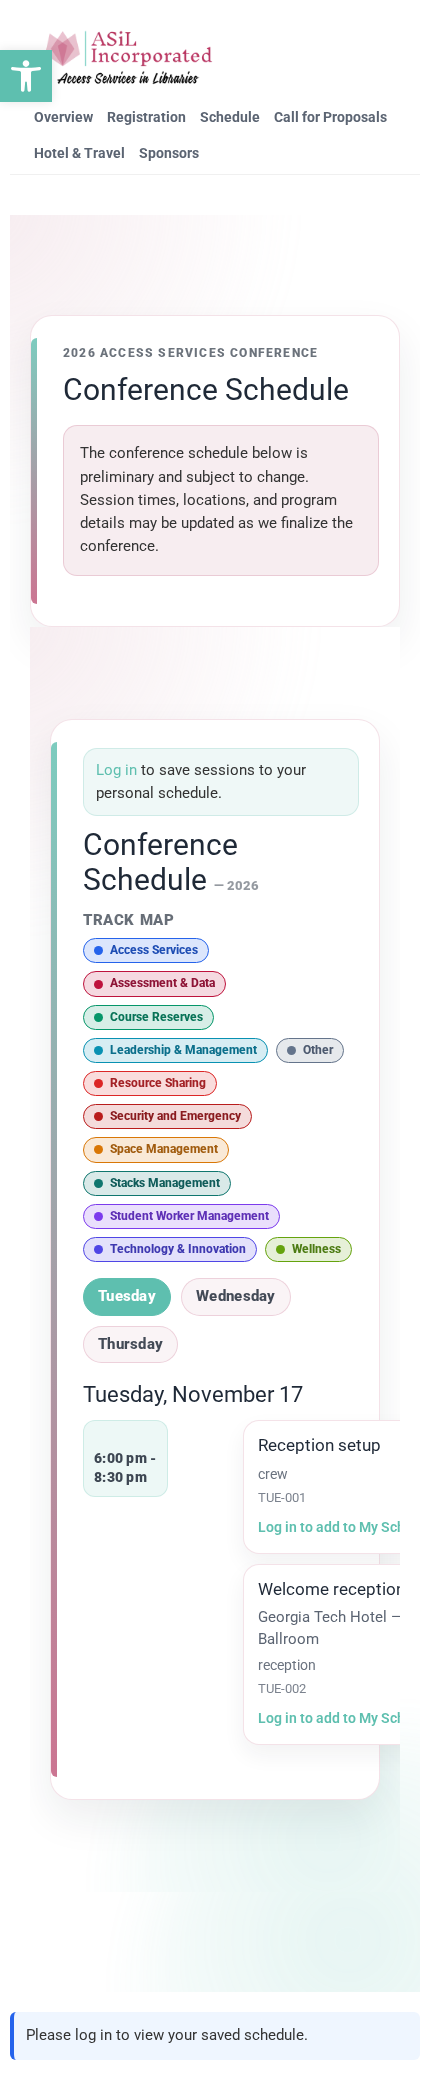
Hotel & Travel (79, 153)
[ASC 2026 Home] (128, 57)
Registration (146, 117)
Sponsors (169, 153)
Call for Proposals (330, 117)
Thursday (130, 1344)
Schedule (230, 117)
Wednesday (236, 1296)
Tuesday (127, 1296)
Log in (118, 770)
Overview (63, 117)
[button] (26, 76)
